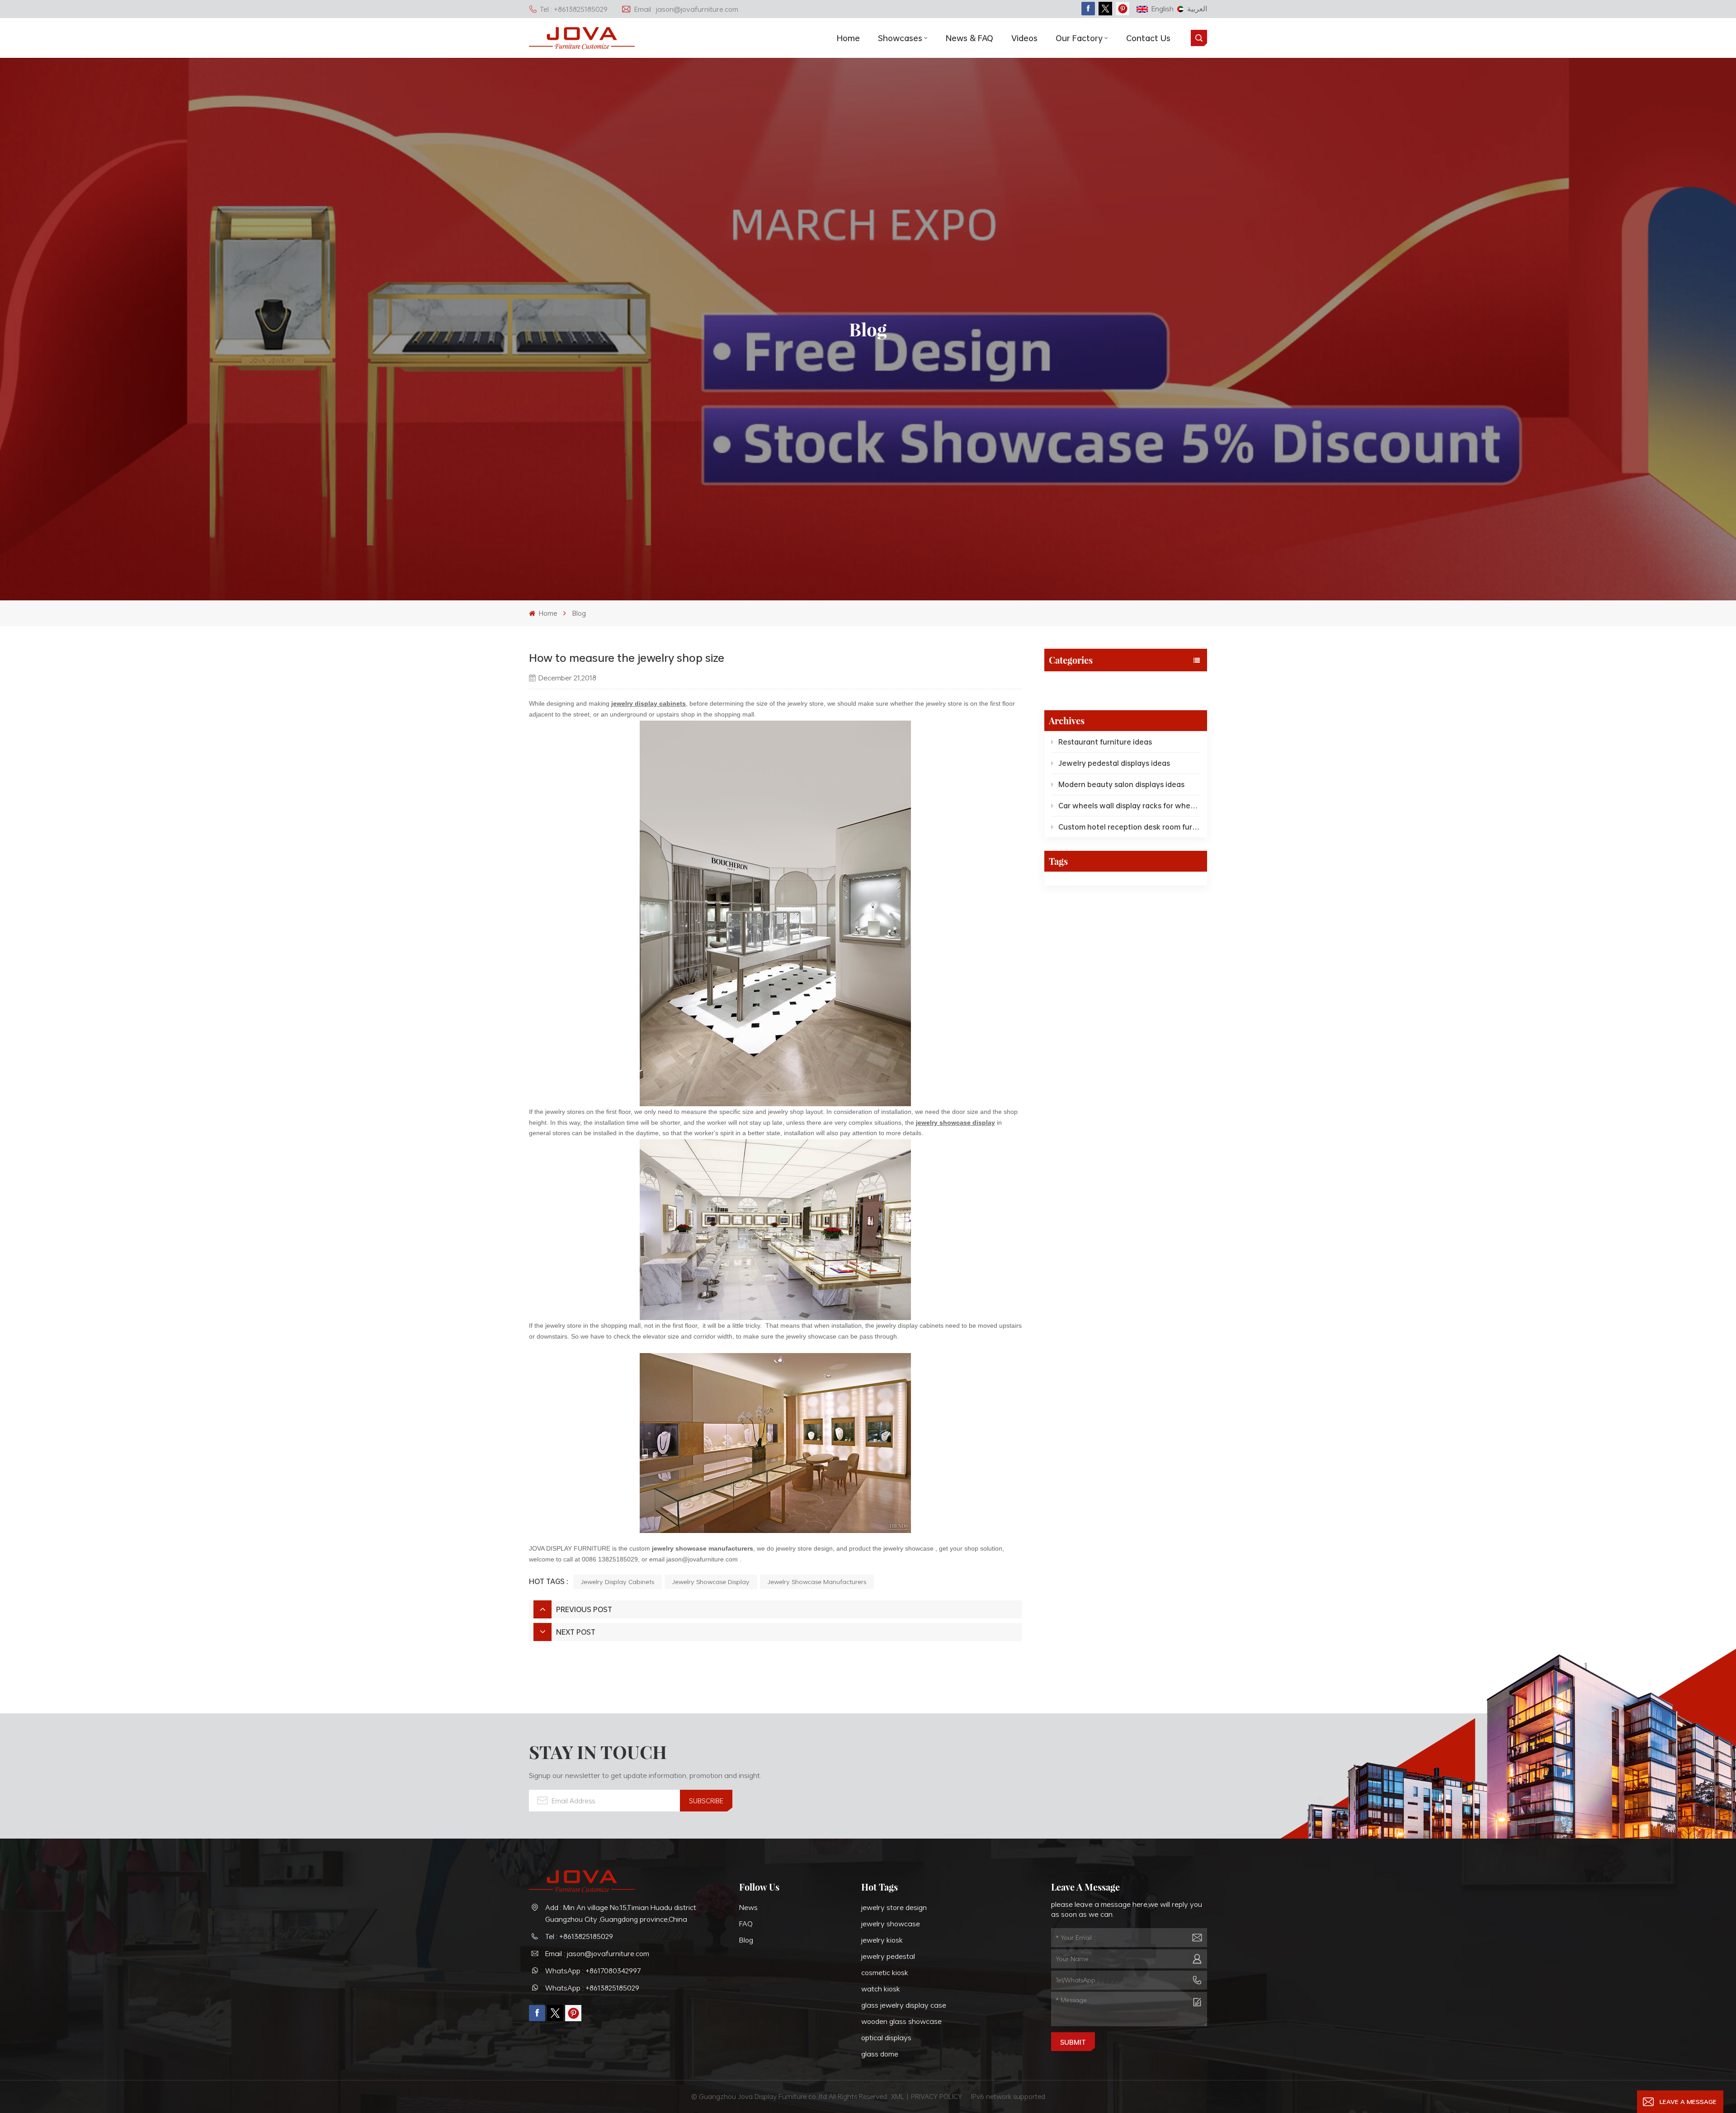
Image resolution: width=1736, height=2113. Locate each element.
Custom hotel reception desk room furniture (1129, 827)
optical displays (886, 2038)
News (748, 1907)
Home (848, 38)
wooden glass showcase (901, 2021)
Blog (579, 613)
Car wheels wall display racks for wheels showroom (1129, 806)
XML (898, 2096)
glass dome (880, 2054)
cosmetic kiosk (885, 1972)
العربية (1197, 9)
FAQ (746, 1924)
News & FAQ (969, 38)
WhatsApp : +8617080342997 (593, 1971)
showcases (900, 38)
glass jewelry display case (904, 2005)
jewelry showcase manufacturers (703, 1548)
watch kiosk (881, 1989)
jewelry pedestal (888, 1956)
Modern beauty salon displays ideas (1121, 784)
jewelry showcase (891, 1924)
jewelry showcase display (711, 1582)
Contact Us (1148, 38)
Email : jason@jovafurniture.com (686, 9)
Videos (1024, 38)
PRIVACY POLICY (936, 2096)
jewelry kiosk (882, 1940)
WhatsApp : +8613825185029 (592, 1988)
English (1163, 9)
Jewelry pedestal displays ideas (1114, 763)
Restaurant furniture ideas (1105, 742)
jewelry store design (894, 1907)
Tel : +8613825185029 (574, 9)
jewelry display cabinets (618, 1582)
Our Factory (1079, 38)
